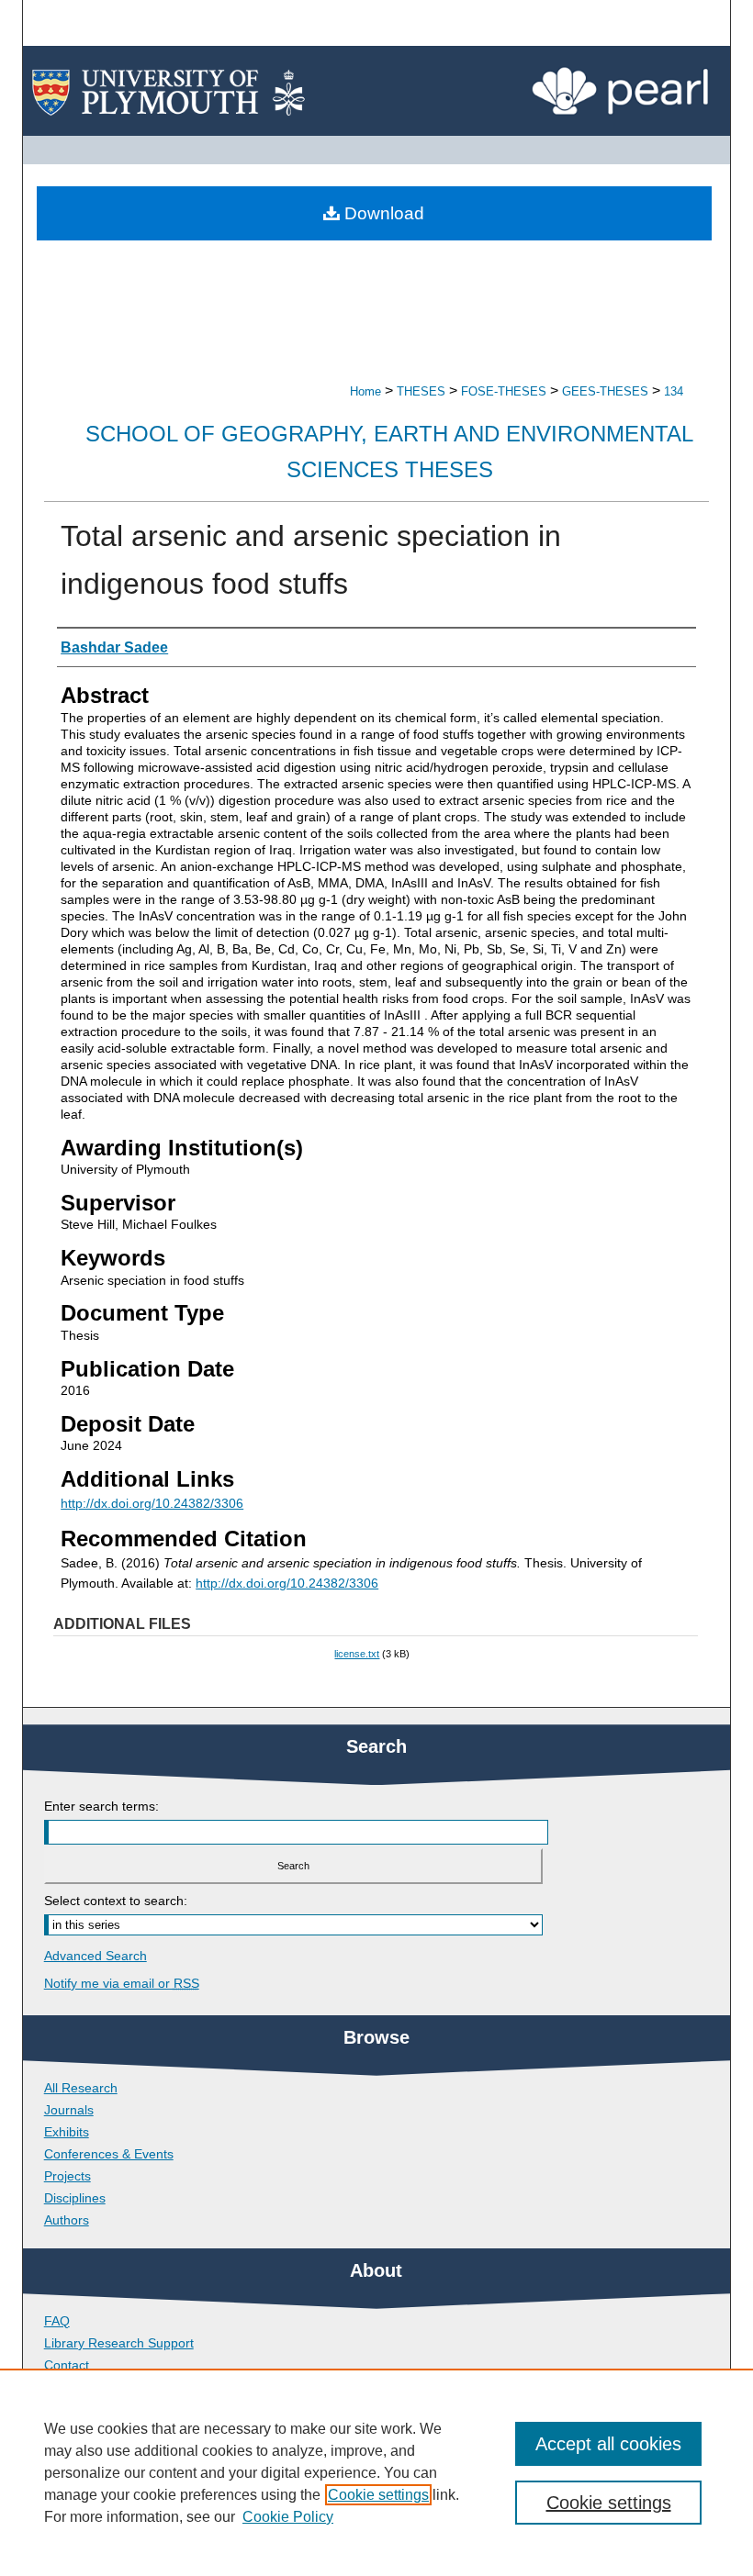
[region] (376, 2472)
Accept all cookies (608, 2444)
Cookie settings (378, 2495)
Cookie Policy (288, 2517)
